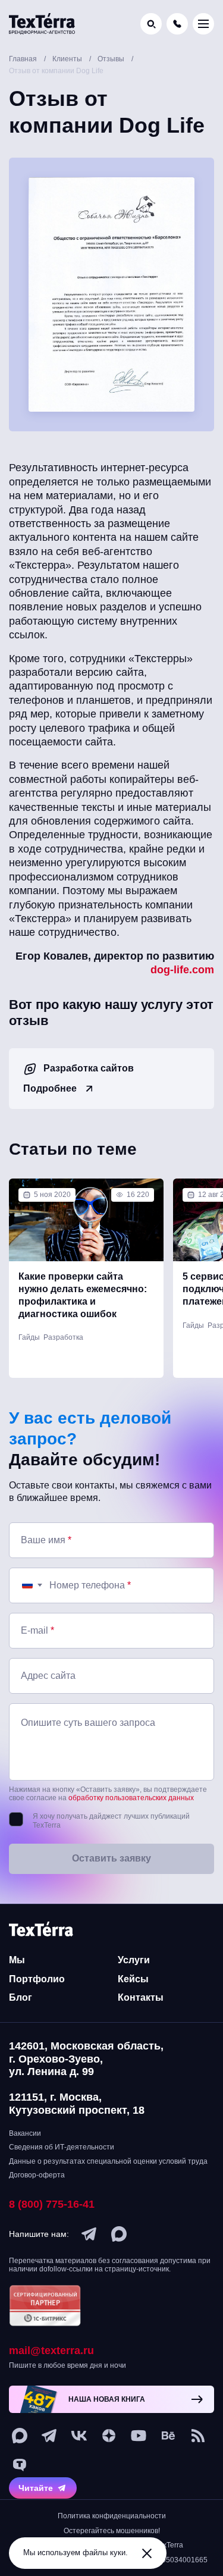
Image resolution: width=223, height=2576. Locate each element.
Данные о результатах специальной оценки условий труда (108, 2161)
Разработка (63, 1337)
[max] (119, 2234)
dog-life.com (182, 970)
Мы (17, 1960)
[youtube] (139, 2436)
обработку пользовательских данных (131, 1798)
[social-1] (198, 2436)
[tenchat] (20, 2465)
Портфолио (37, 1979)
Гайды (29, 1337)
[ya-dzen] (109, 2436)
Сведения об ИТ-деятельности (62, 2147)
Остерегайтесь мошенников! (112, 2531)
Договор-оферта (37, 2175)
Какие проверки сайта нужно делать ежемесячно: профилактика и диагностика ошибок (83, 1295)
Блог (21, 1997)
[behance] (168, 2436)
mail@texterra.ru (51, 2351)
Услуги (134, 1960)
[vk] (79, 2436)
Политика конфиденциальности (112, 2516)
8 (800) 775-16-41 (52, 2204)
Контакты (141, 1997)
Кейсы (133, 1979)
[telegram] (89, 2234)
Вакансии (25, 2133)
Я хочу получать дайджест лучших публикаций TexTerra (111, 1821)
